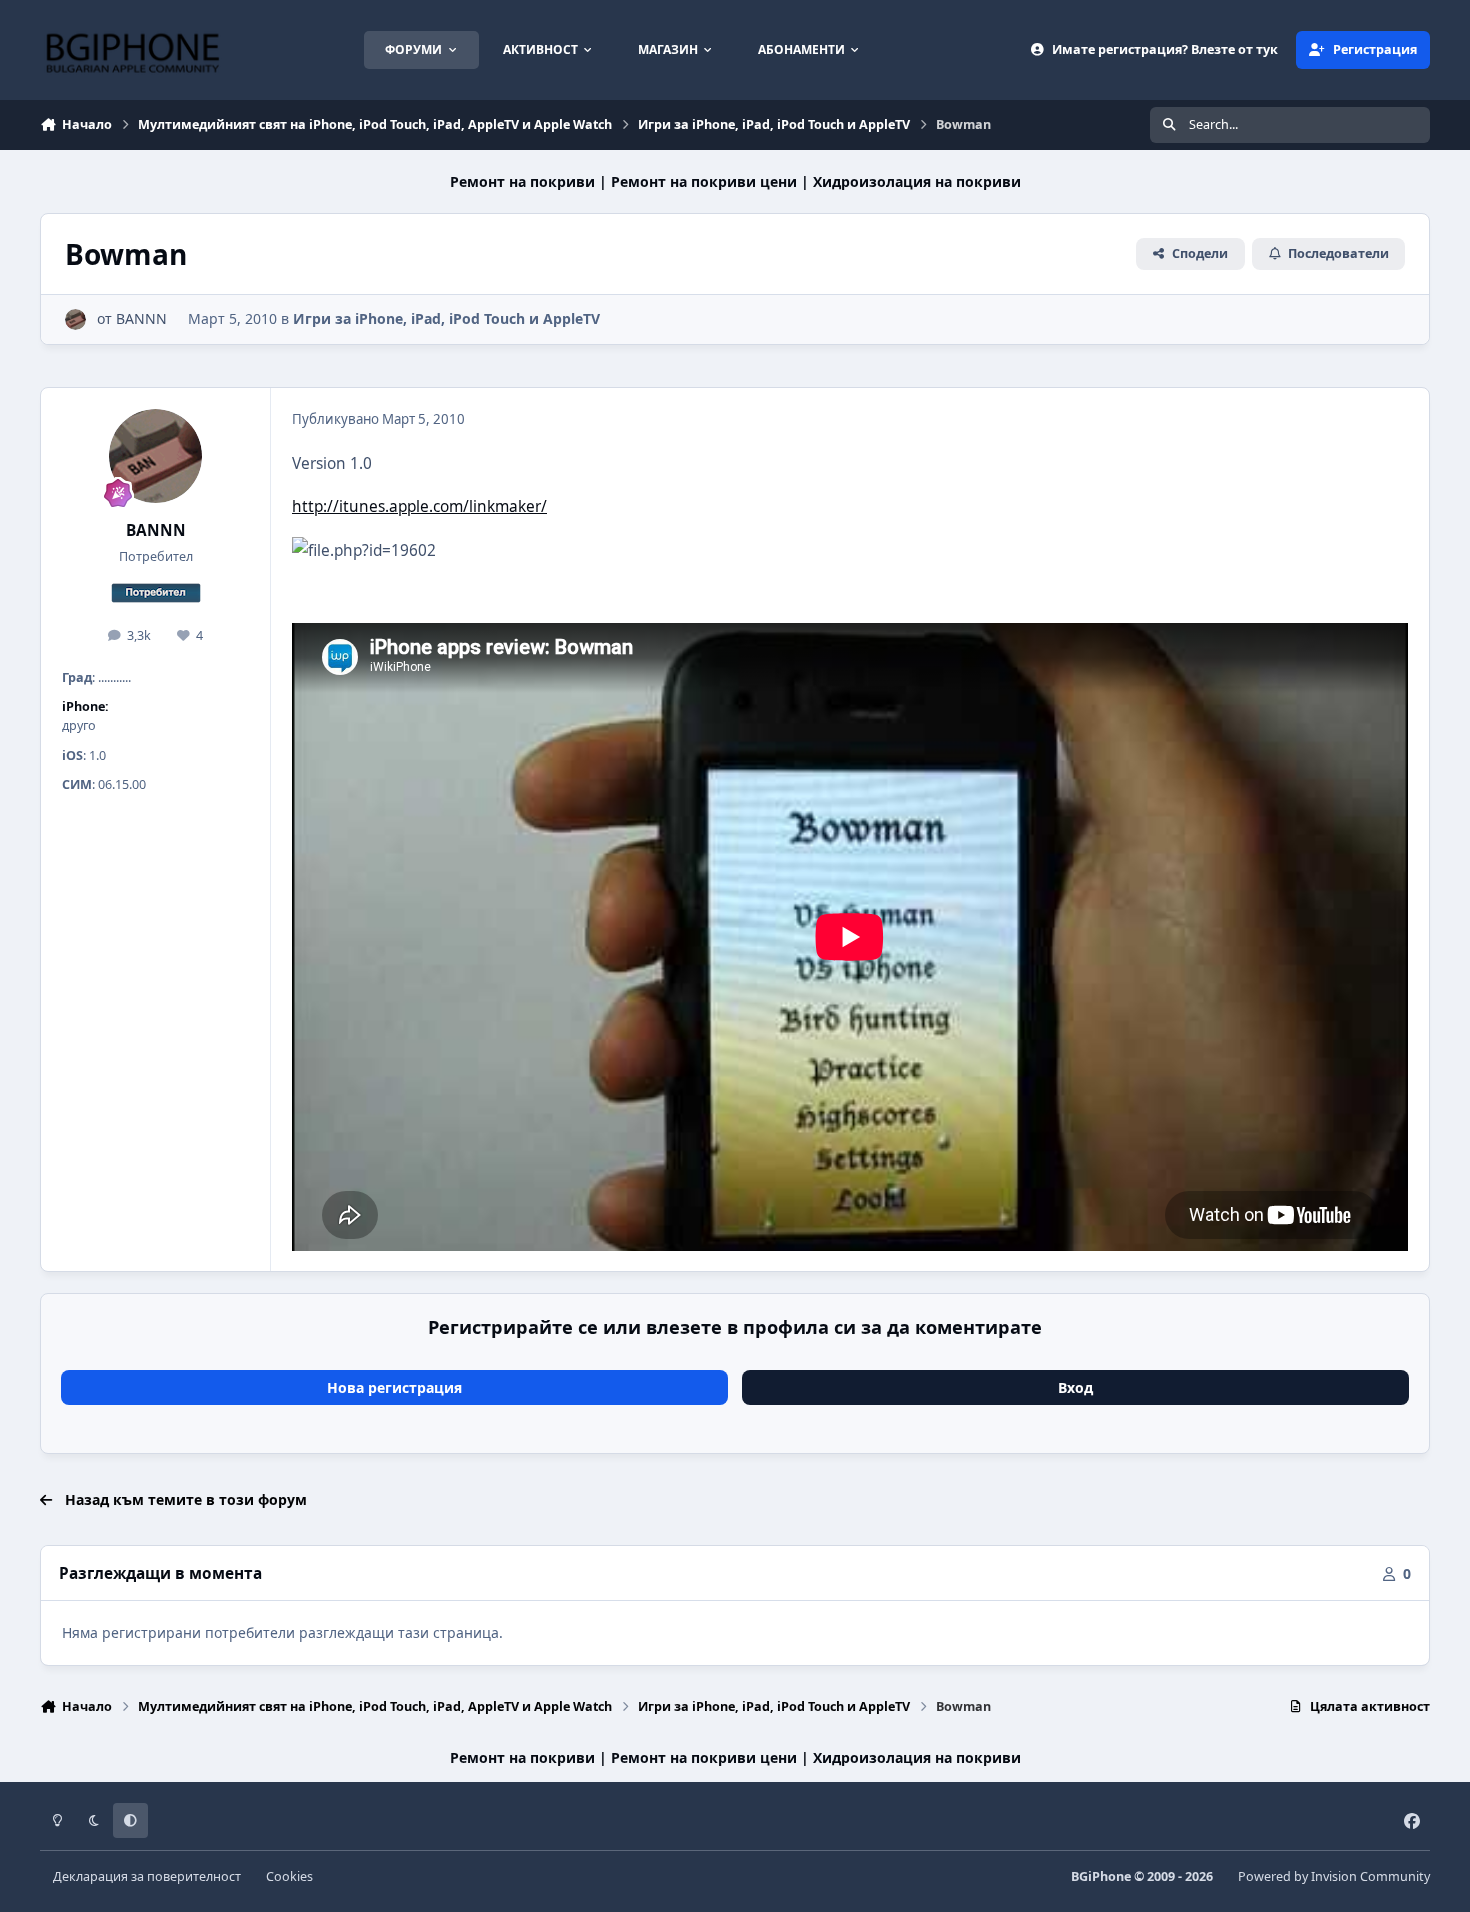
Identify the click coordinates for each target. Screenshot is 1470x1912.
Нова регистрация (394, 1387)
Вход (1075, 1387)
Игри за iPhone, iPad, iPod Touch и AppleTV (446, 318)
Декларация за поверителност (147, 1876)
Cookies (289, 1876)
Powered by (1334, 1876)
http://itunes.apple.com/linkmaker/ (419, 506)
